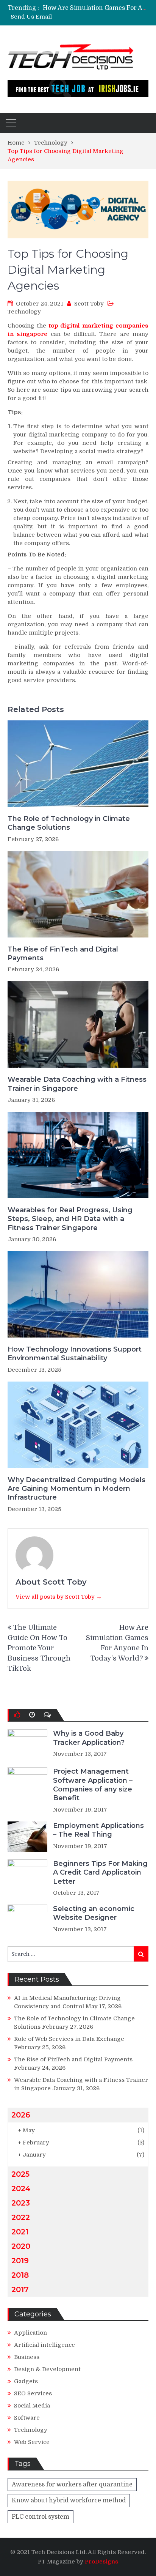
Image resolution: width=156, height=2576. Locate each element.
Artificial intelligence (44, 2345)
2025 (20, 2174)
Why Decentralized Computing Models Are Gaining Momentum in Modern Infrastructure (76, 1489)
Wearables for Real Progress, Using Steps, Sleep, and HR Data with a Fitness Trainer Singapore (70, 1219)
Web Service (32, 2442)
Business (27, 2357)
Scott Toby (89, 304)
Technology (24, 312)
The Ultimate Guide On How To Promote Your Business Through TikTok (39, 1648)
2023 (21, 2203)
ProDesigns (101, 2562)
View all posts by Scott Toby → (59, 1597)
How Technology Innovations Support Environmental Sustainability (75, 1354)
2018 (20, 2275)
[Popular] (17, 1715)
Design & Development (47, 2369)
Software (27, 2418)
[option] (96, 8)
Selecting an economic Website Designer (94, 1913)
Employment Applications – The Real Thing (98, 1830)
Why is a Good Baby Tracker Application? (89, 1738)
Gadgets (26, 2381)
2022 (21, 2217)
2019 (20, 2261)
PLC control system (41, 2517)
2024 (21, 2188)
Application (30, 2333)
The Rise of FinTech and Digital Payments (63, 954)
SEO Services (33, 2393)
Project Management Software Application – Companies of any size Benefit (93, 1785)
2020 (21, 2246)
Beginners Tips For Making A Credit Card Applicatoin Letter (100, 1873)
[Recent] (32, 1715)
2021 (20, 2232)
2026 (21, 2115)
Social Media (32, 2406)
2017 (20, 2289)
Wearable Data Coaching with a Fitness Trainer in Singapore (77, 1084)
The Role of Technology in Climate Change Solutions (69, 823)
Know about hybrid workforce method (69, 2500)
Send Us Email (31, 17)
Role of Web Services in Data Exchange (69, 2039)
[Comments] (47, 1715)
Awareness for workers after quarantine (72, 2485)
